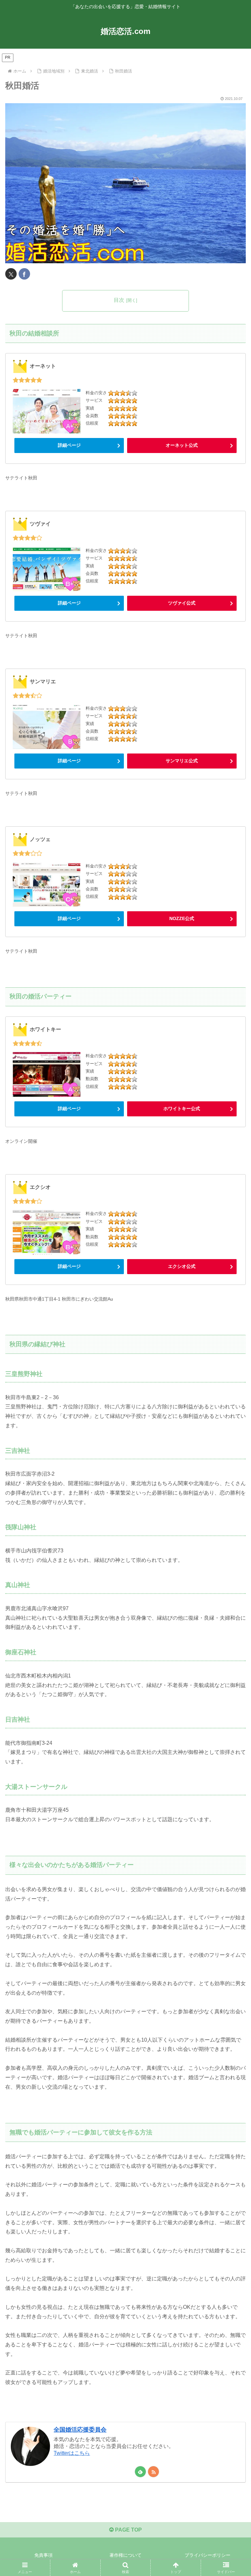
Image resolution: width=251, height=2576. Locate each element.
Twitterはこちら (72, 2453)
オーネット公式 (182, 445)
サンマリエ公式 (182, 761)
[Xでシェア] (11, 274)
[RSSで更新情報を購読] (153, 2472)
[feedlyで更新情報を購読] (140, 2472)
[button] (232, 1483)
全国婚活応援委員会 (80, 2430)
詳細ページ (69, 445)
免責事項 (43, 2555)
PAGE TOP (128, 2530)
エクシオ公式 (182, 1266)
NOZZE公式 (182, 918)
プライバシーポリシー (208, 2555)
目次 (119, 300)
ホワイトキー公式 (182, 1109)
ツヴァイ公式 (182, 603)
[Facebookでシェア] (24, 274)
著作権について (125, 2555)
